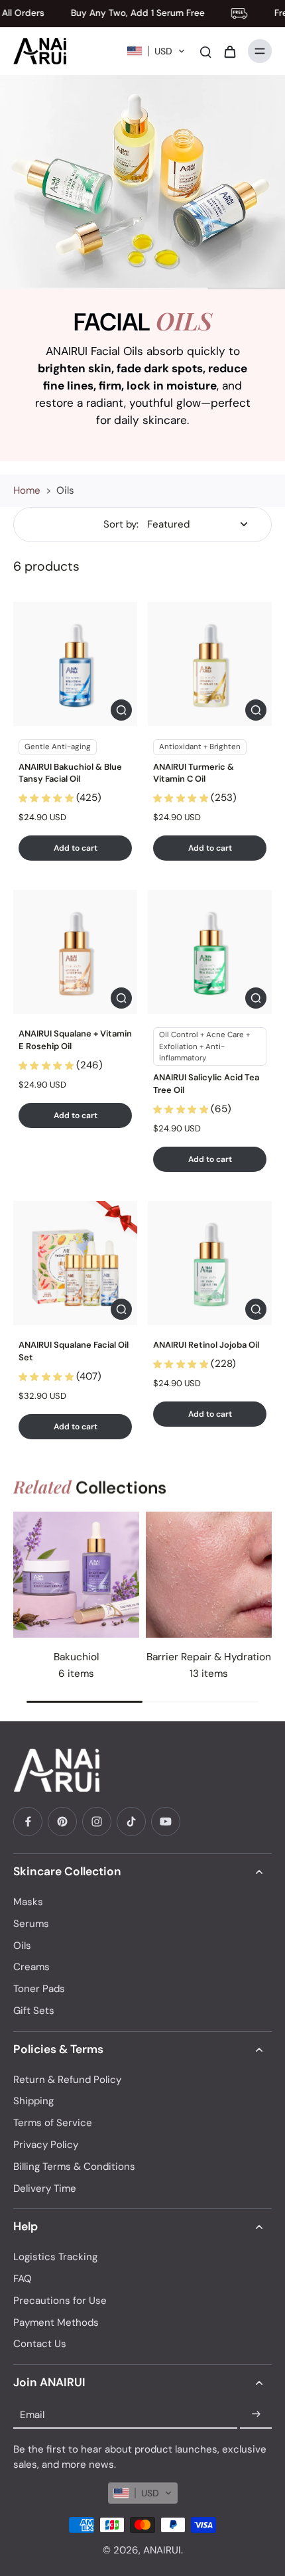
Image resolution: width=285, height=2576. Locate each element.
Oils (22, 1946)
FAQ (23, 2279)
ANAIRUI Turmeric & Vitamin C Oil (194, 773)
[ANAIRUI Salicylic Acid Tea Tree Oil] (210, 952)
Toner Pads (39, 1989)
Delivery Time (45, 2188)
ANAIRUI (162, 2550)
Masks (28, 1902)
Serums (31, 1924)
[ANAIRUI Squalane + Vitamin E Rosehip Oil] (75, 952)
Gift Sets (34, 2011)
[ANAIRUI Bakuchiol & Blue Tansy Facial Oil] (75, 664)
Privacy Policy (46, 2145)
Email (32, 2414)
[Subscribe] (256, 2415)
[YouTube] (166, 1822)
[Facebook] (28, 1822)
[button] (156, 51)
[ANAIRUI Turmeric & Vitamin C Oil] (210, 664)
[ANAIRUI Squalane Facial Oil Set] (75, 1263)
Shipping (33, 2101)
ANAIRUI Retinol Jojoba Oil (206, 1345)
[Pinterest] (62, 1822)
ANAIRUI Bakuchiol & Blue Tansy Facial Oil (70, 773)
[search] (205, 51)
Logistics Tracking (55, 2257)
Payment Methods (56, 2323)
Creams (31, 1967)
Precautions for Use (60, 2301)
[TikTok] (131, 1822)
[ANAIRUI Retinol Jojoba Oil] (210, 1263)
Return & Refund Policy (67, 2080)
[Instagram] (97, 1822)
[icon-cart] (229, 51)
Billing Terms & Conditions (74, 2167)
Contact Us (40, 2344)
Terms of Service (53, 2123)
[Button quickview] (121, 710)
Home (27, 490)
